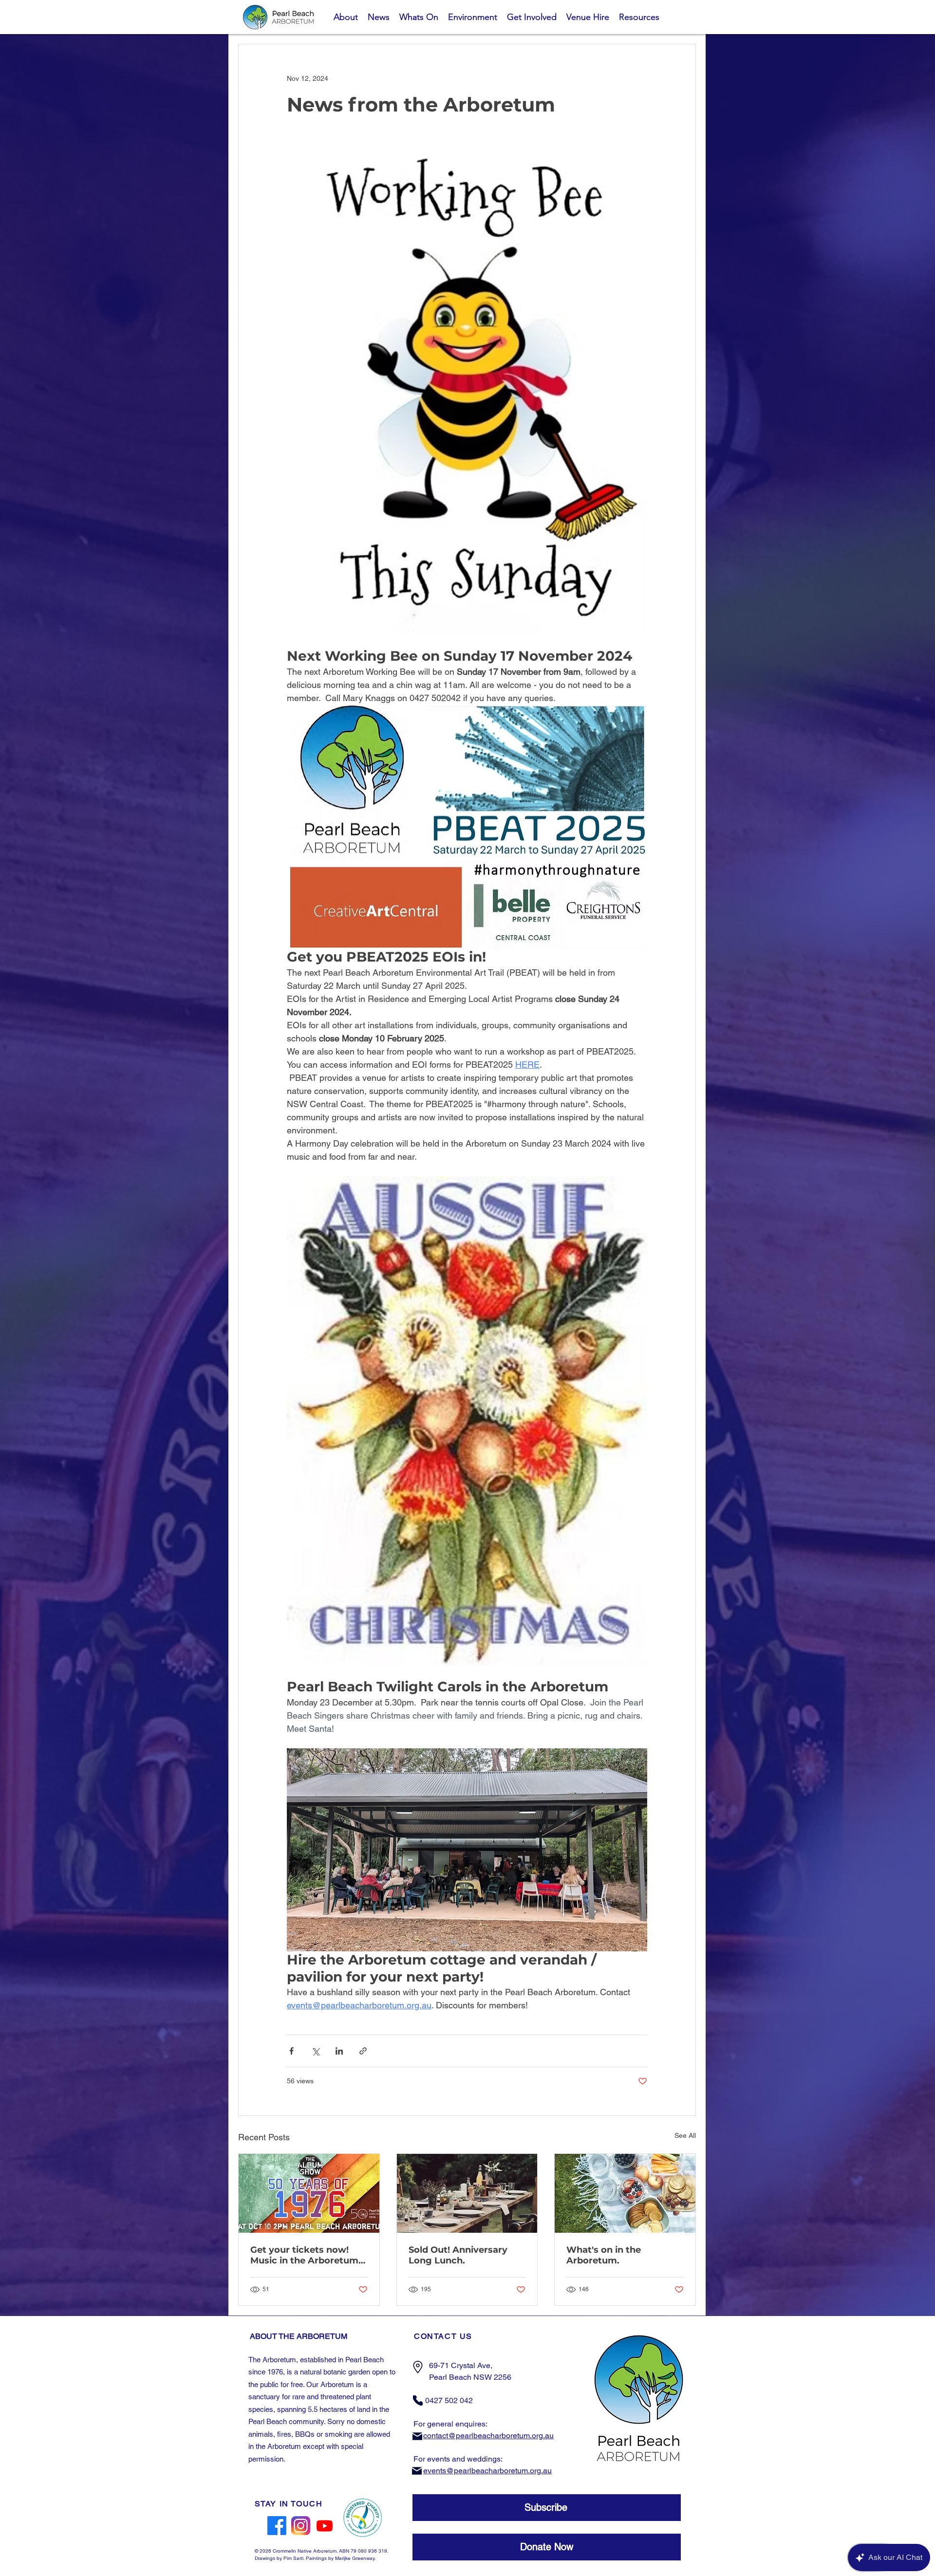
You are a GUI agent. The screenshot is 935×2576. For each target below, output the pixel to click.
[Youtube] (325, 2526)
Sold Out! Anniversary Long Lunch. (458, 2255)
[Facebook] (277, 2526)
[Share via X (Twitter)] (315, 2051)
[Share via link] (363, 2051)
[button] (547, 2508)
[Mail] (417, 2437)
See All (685, 2135)
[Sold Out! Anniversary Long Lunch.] (467, 2193)
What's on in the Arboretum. (604, 2255)
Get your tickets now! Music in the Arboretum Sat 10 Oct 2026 (304, 2255)
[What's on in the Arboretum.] (625, 2193)
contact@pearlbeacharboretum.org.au (488, 2436)
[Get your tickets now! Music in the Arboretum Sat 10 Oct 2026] (309, 2193)
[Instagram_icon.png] (301, 2526)
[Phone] (418, 2400)
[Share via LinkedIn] (339, 2051)
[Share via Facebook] (291, 2051)
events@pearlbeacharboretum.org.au (487, 2471)
